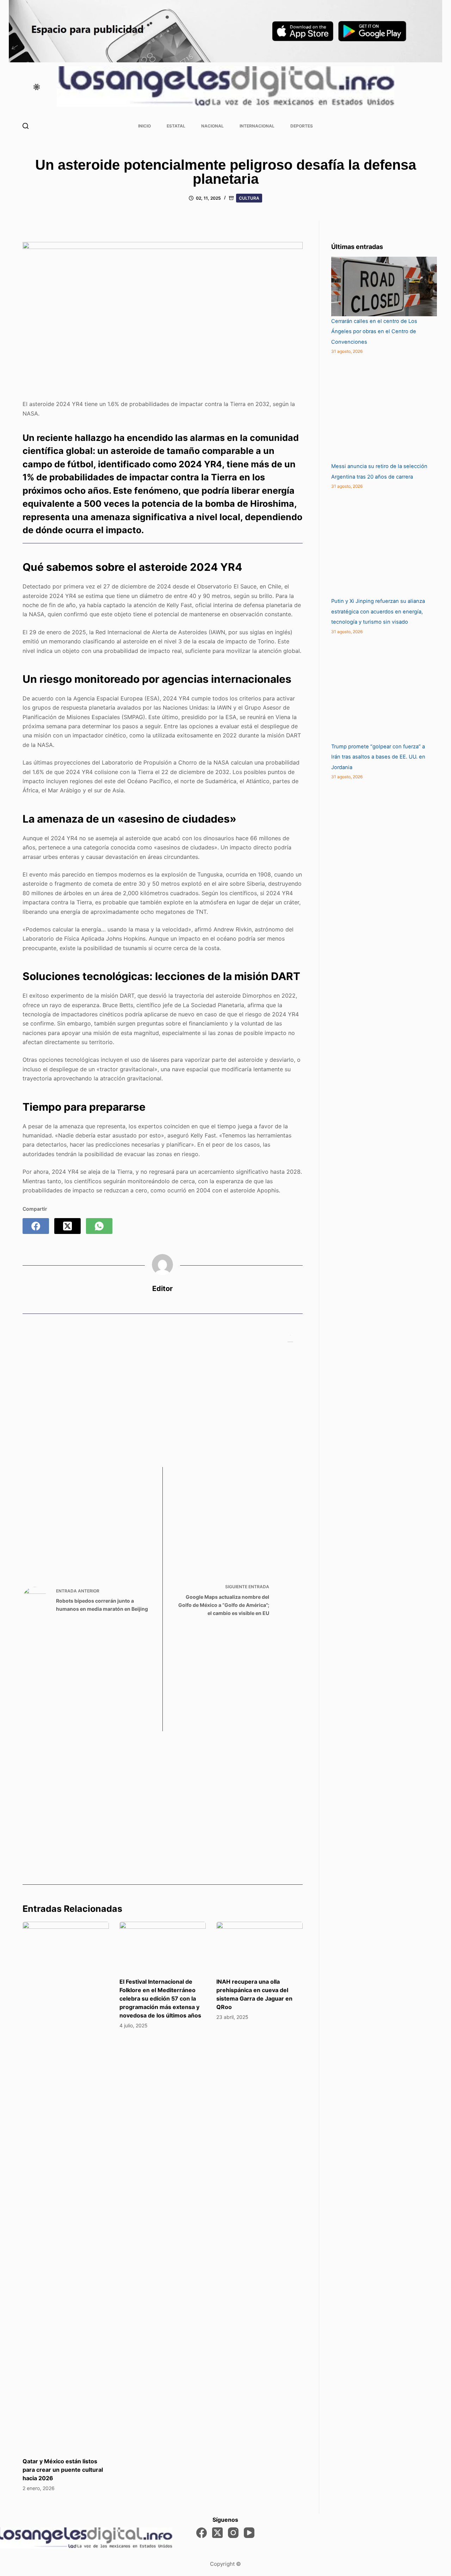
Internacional (257, 126)
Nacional (212, 126)
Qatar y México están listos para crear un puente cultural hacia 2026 (63, 2470)
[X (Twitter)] (67, 1226)
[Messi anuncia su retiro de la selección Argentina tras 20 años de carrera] (384, 408)
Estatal (176, 126)
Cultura (249, 198)
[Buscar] (26, 126)
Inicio (144, 126)
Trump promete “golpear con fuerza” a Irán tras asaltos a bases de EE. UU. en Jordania (378, 757)
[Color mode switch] (37, 87)
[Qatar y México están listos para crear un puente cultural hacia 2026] (66, 2186)
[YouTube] (249, 2533)
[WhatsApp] (99, 1226)
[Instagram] (233, 2533)
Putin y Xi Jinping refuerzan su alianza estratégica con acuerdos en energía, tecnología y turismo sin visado (378, 612)
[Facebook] (36, 1226)
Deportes (302, 126)
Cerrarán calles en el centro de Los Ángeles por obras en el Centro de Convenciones (374, 332)
